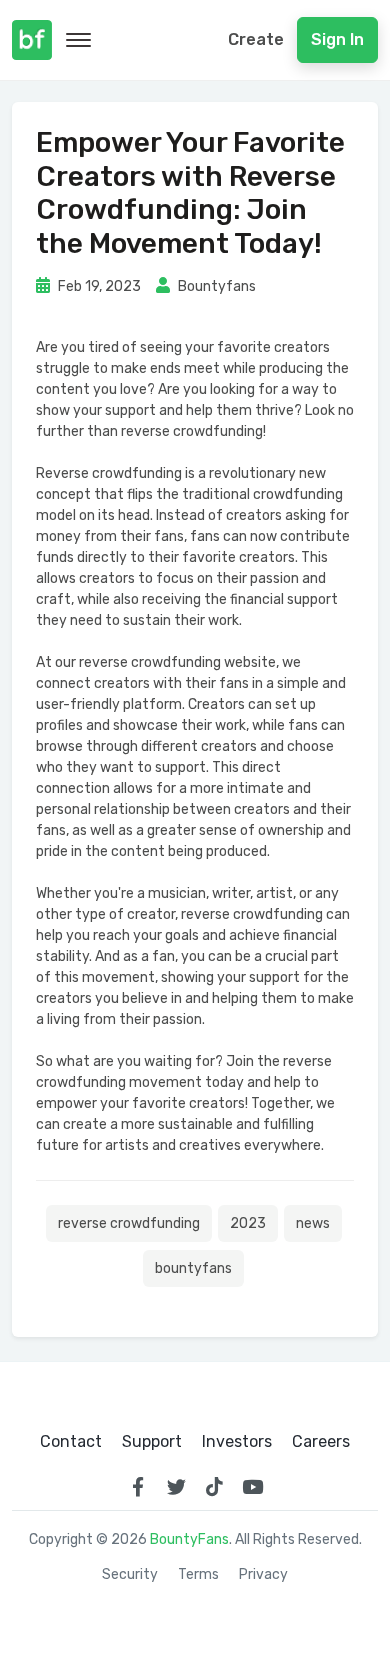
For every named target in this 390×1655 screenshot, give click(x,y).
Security (130, 1575)
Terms (198, 1575)
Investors (237, 1442)
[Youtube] (252, 1487)
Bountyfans (215, 286)
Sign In (337, 39)
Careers (321, 1442)
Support (152, 1442)
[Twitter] (176, 1487)
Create (256, 39)
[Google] (214, 1487)
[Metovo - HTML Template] (32, 40)
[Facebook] (138, 1487)
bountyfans (193, 1268)
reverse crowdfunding (129, 1223)
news (313, 1223)
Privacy (263, 1575)
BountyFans (189, 1539)
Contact (71, 1442)
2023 (248, 1223)
